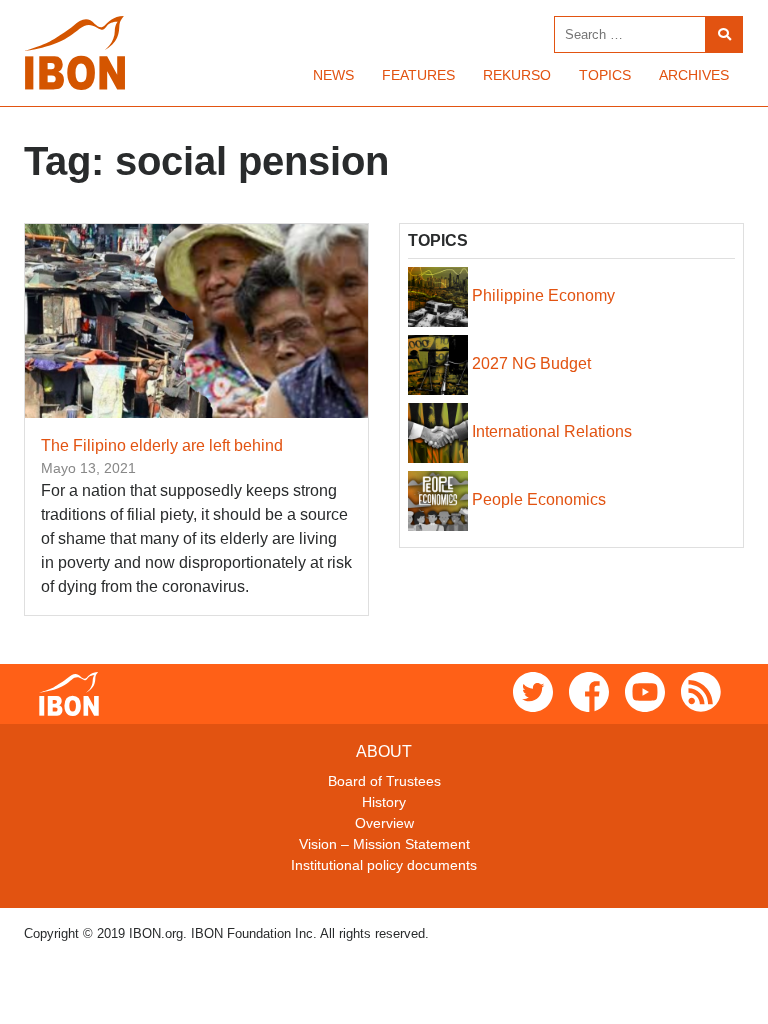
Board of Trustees (384, 781)
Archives (694, 75)
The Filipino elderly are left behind (162, 445)
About (384, 751)
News (333, 75)
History (384, 802)
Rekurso (517, 75)
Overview (384, 823)
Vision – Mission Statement (384, 844)
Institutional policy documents (384, 865)
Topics (605, 75)
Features (418, 75)
